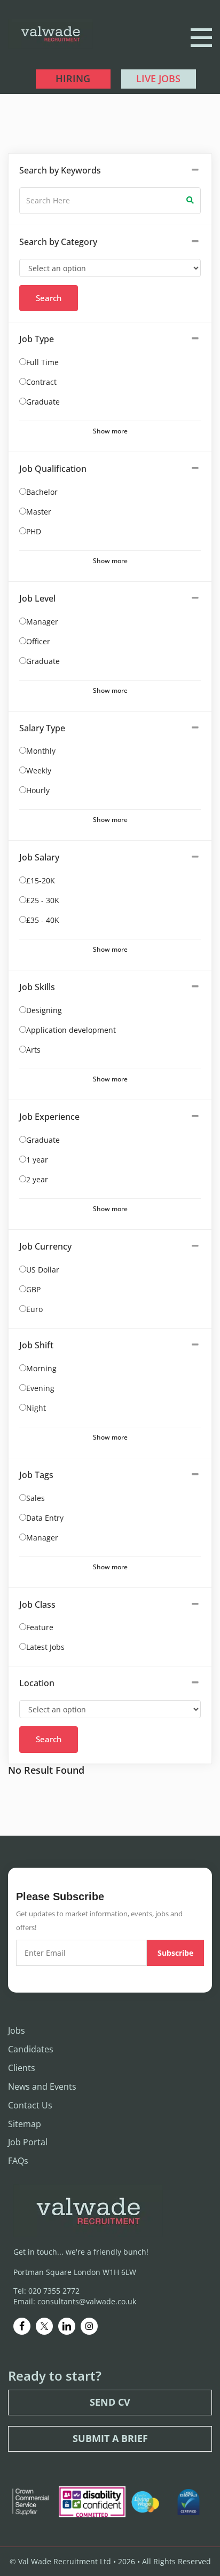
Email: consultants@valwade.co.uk (75, 2301)
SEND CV (110, 2402)
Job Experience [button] (49, 1117)
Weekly (39, 771)
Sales (36, 1498)
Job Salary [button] (39, 857)
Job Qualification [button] (53, 469)
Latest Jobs (45, 1647)
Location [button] (37, 1683)
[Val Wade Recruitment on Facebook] (22, 2326)
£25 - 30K (43, 900)
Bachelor (42, 492)
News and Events (42, 2087)
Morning (41, 1368)
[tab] (110, 171)
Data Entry (45, 1518)
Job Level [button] (37, 598)
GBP (33, 1289)
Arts (33, 1050)
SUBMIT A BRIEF (110, 2438)
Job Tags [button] (36, 1475)
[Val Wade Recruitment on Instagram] (89, 2326)
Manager (42, 622)
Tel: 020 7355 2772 (46, 2291)
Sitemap (25, 2124)
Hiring (73, 78)
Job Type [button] (37, 339)
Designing (44, 1010)
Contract (41, 382)
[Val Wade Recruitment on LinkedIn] (67, 2326)
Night (36, 1408)
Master (39, 512)
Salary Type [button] (42, 728)
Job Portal (28, 2142)
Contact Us (30, 2105)
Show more (110, 431)
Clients (22, 2068)
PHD (34, 531)
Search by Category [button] (58, 242)
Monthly (41, 751)
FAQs (18, 2161)
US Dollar (43, 1270)
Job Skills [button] (37, 987)
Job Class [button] (37, 1605)
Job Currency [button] (45, 1246)
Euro (34, 1309)
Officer (38, 641)
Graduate (43, 402)
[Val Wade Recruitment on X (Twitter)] (44, 2326)
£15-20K (41, 880)
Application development (71, 1030)
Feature (40, 1627)
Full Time (42, 362)
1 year (37, 1160)
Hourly (38, 790)
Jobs (17, 2030)
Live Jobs (158, 78)
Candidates (31, 2049)
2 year (37, 1179)
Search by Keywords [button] (60, 170)
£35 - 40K (43, 920)
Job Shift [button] (36, 1345)
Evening (40, 1388)
